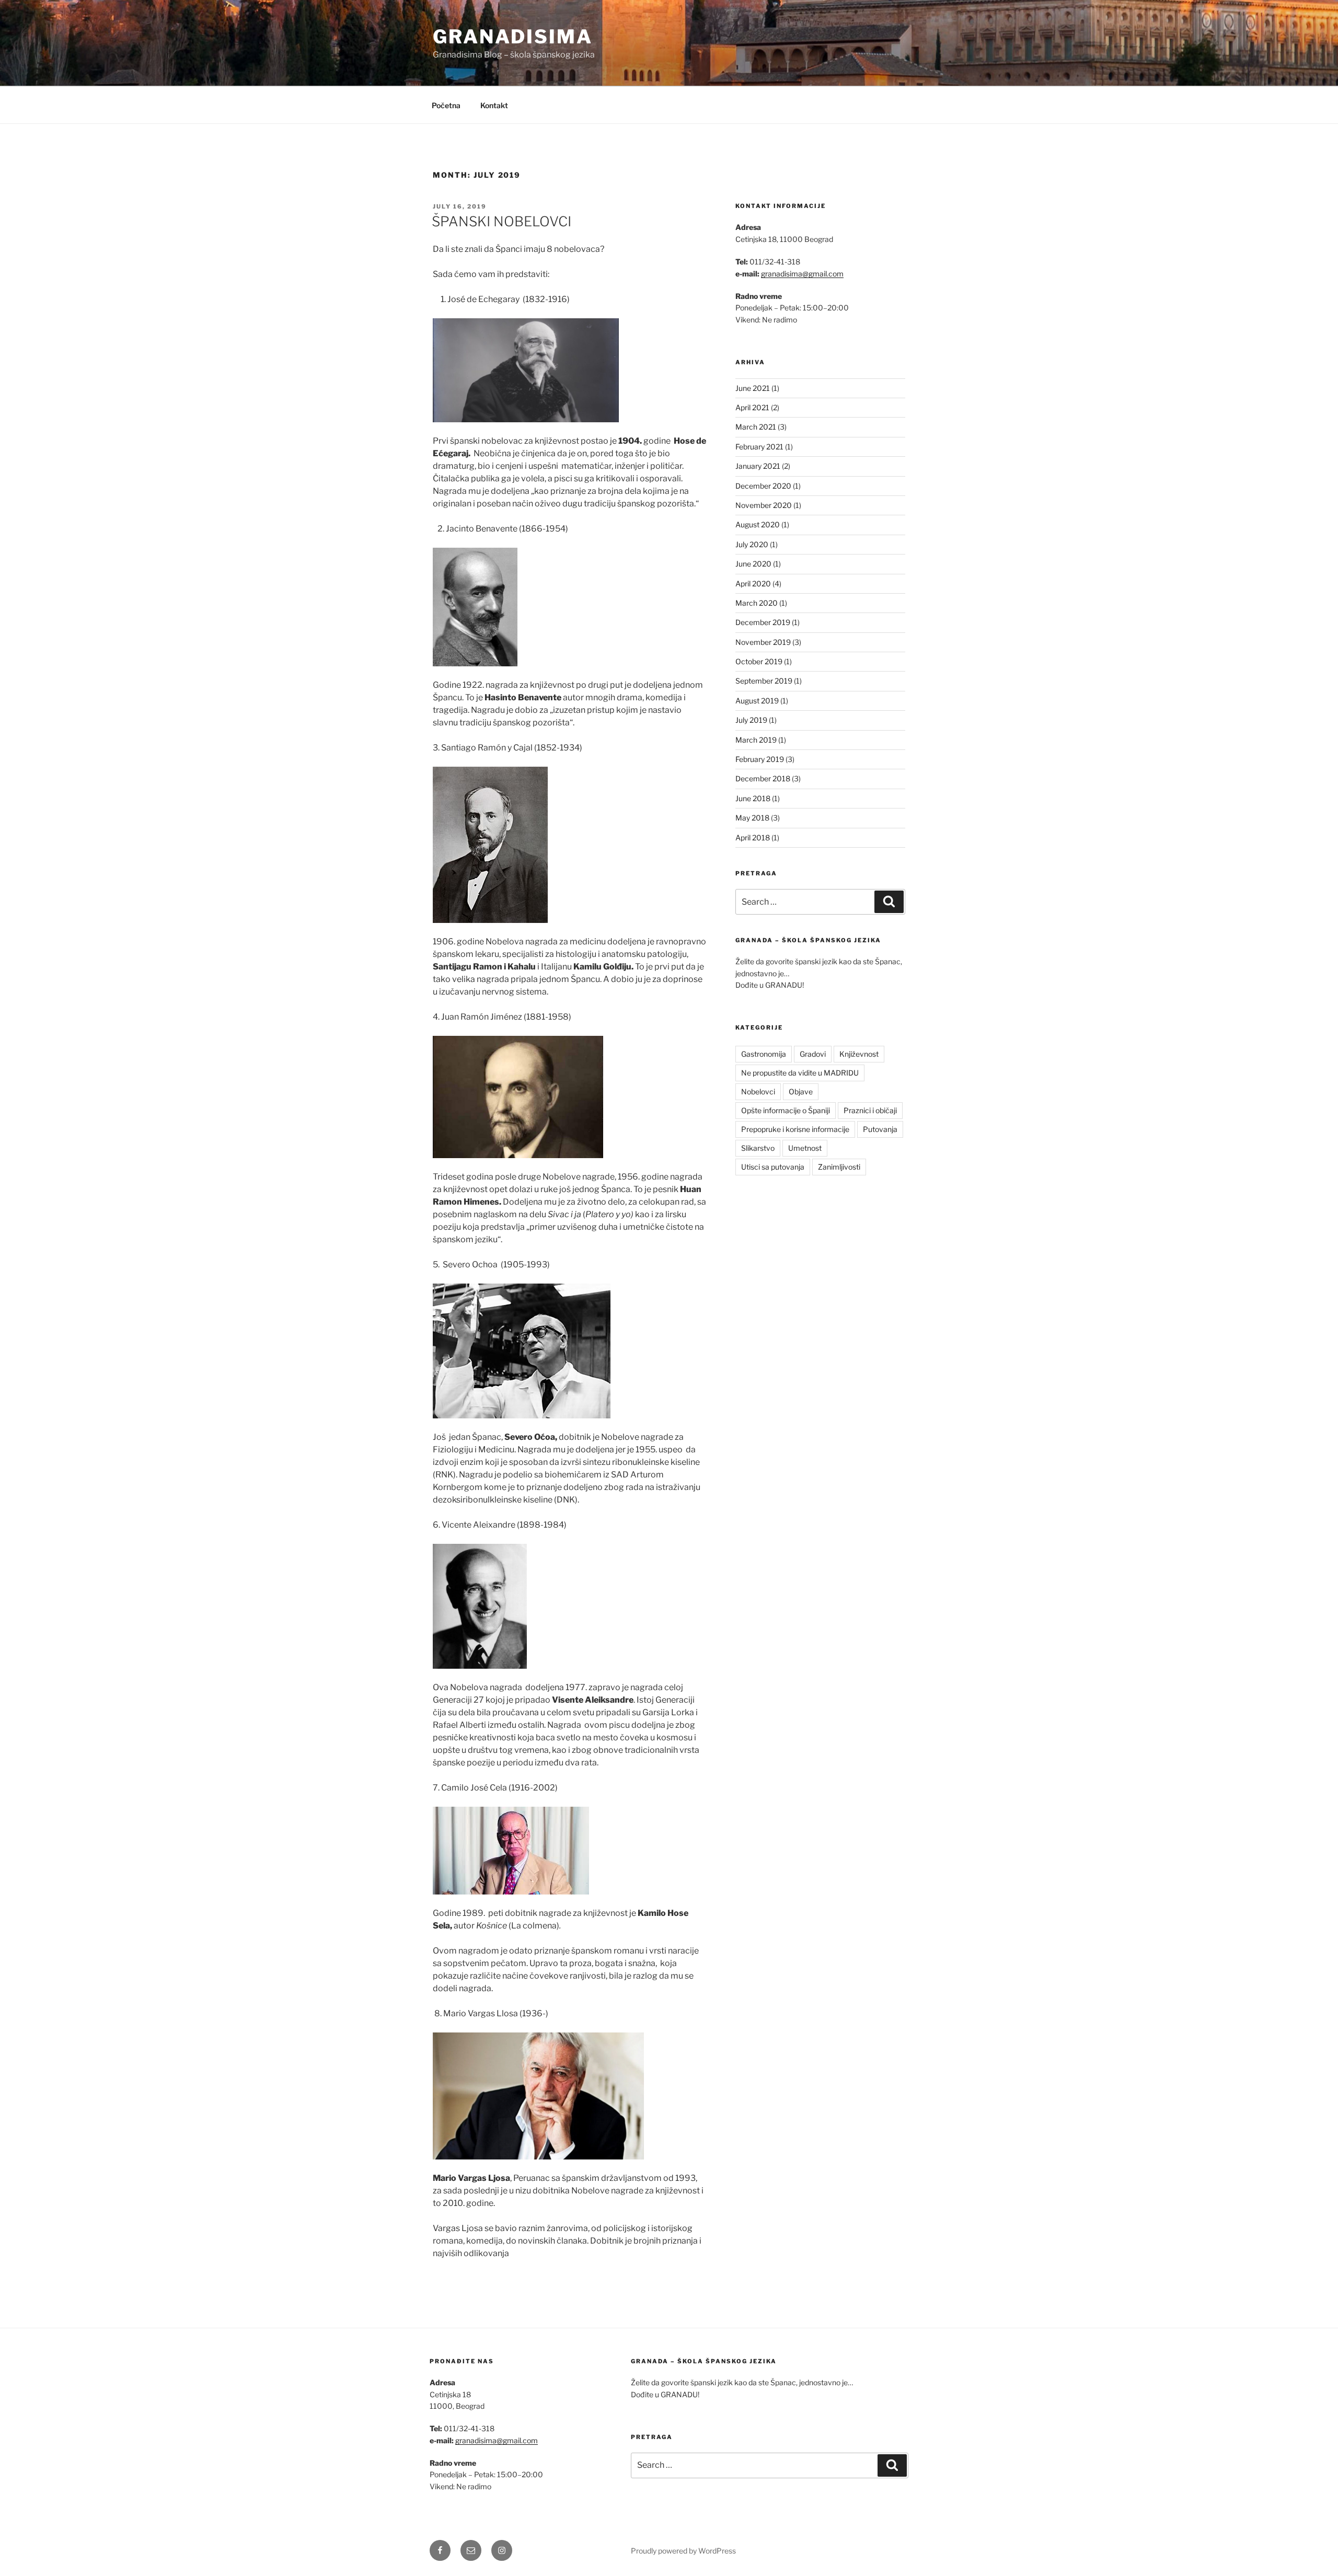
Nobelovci (758, 1091)
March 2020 (757, 603)
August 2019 (757, 701)
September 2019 (764, 681)
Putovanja (880, 1129)
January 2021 (758, 466)
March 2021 (756, 427)
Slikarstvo (758, 1148)
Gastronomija (764, 1054)
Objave (801, 1091)
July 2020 (752, 544)
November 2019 (763, 642)
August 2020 (758, 524)
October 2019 (759, 661)
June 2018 (753, 798)
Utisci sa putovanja (773, 1167)
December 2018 (763, 778)
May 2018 (752, 818)
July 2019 (751, 720)
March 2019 (756, 740)
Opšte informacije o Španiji (786, 1110)
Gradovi (813, 1054)
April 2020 (753, 584)
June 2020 (753, 564)
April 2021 (752, 407)
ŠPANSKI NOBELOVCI (501, 221)
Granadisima (513, 37)
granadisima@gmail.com (802, 274)
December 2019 (763, 622)
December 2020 (763, 486)
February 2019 (760, 759)
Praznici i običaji (870, 1110)
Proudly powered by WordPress (683, 2551)
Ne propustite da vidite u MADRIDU (800, 1073)
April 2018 (753, 838)
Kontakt (494, 105)
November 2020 (764, 505)
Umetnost (805, 1148)
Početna (446, 105)
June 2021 (753, 388)
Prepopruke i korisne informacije (795, 1129)
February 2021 (759, 447)
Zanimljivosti (839, 1167)
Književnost (859, 1054)
